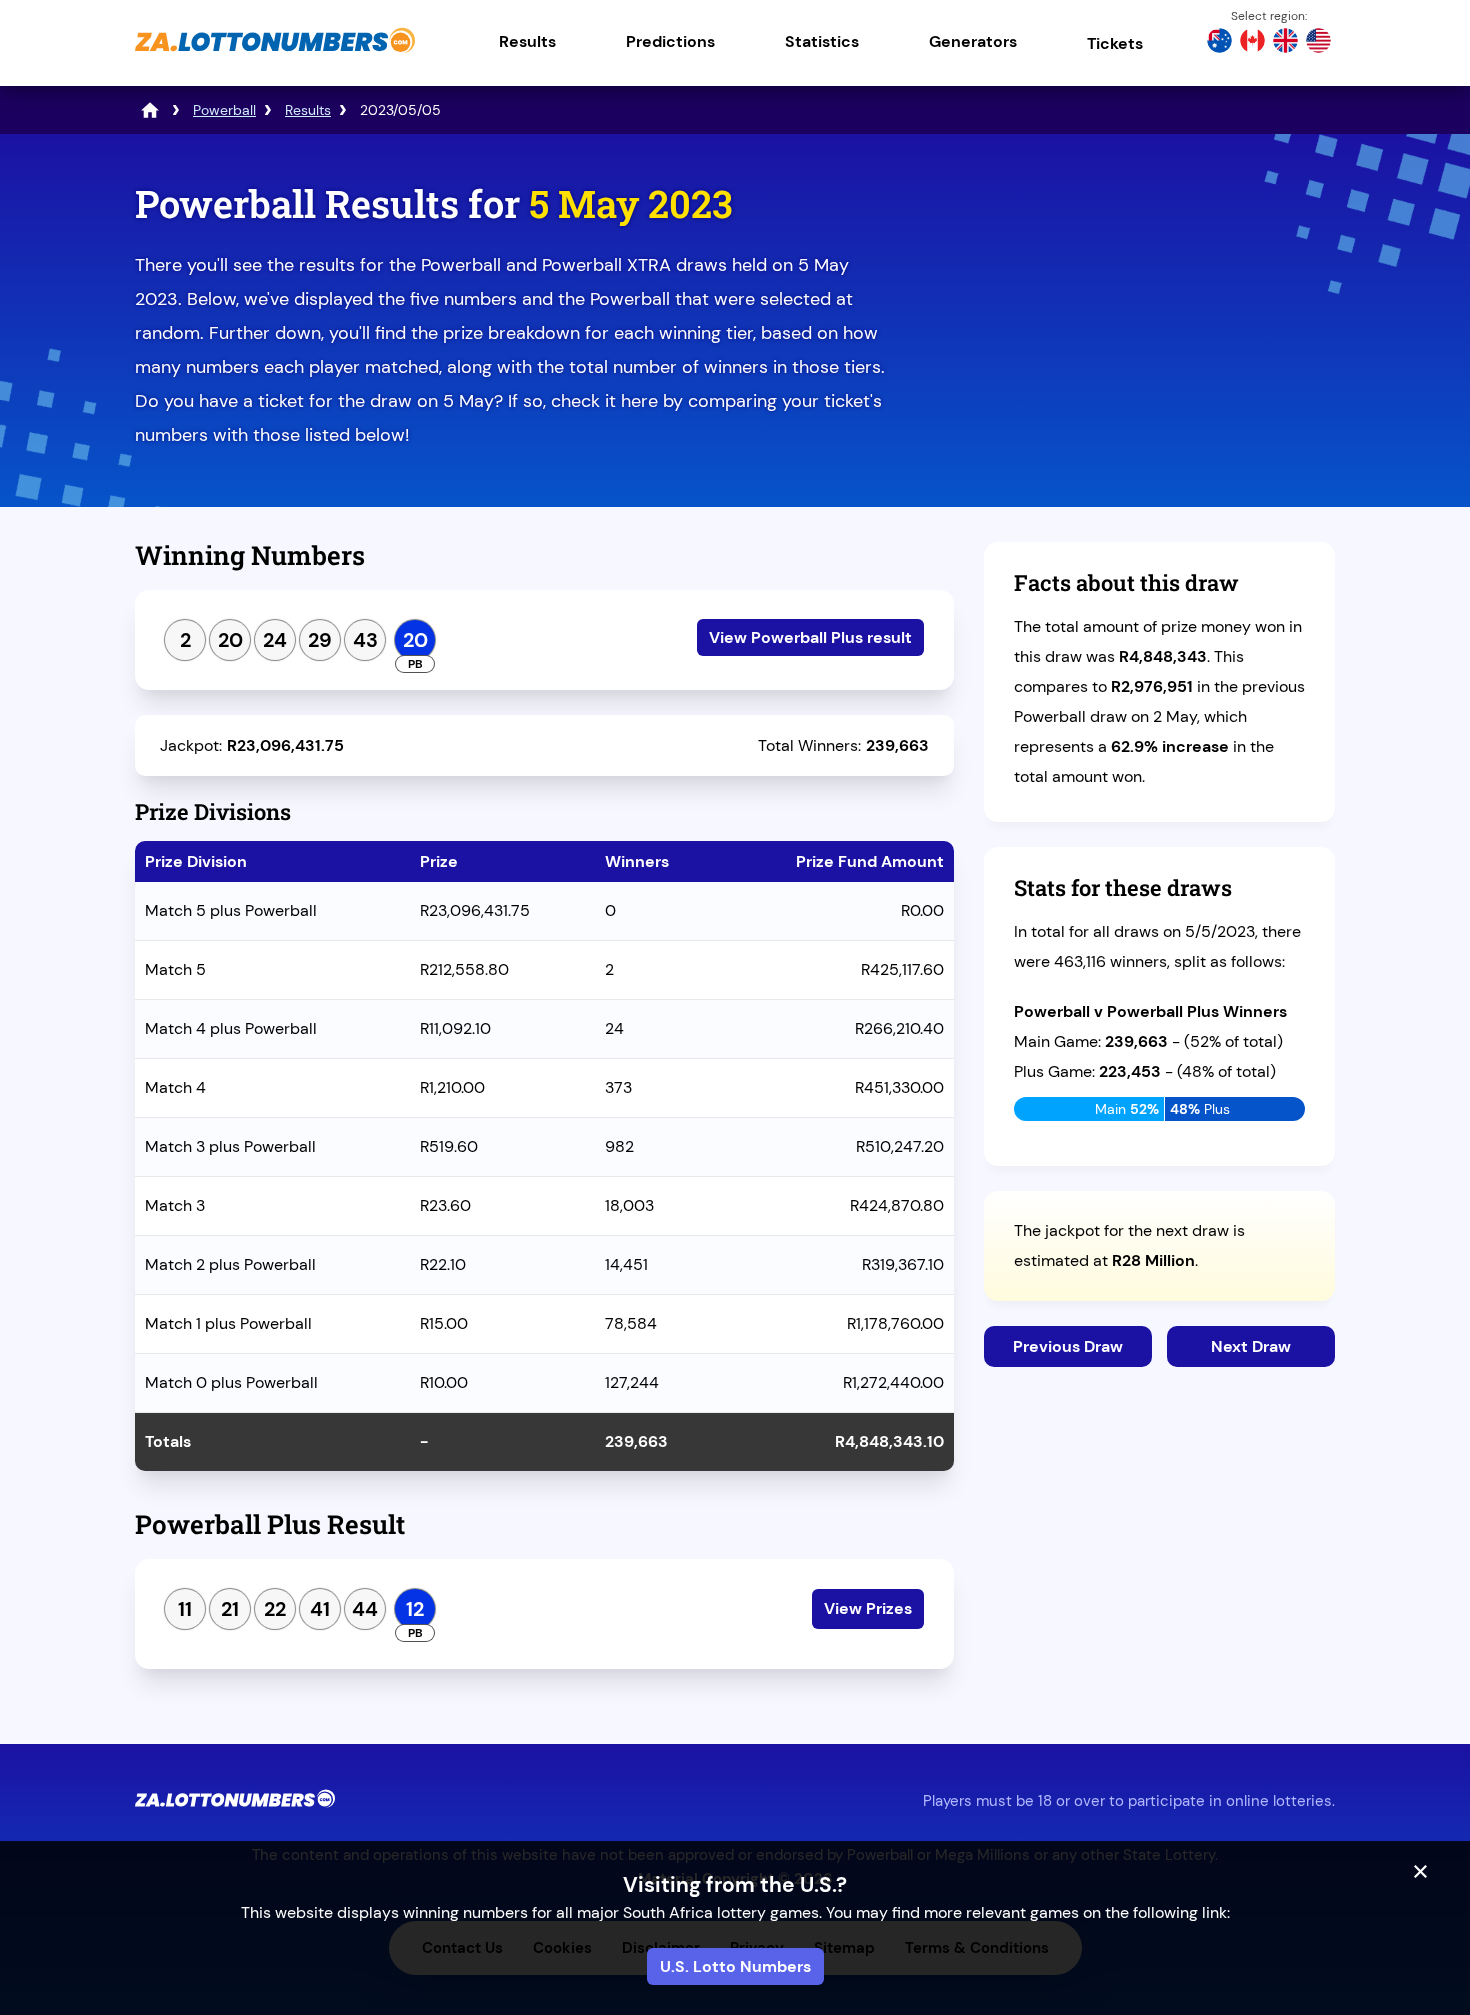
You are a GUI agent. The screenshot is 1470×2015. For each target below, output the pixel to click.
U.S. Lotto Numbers (735, 1966)
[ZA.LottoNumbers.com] (275, 54)
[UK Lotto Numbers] (1285, 43)
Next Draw (1251, 1346)
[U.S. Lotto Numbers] (1318, 43)
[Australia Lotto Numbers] (1219, 43)
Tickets (1115, 43)
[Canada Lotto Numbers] (1252, 43)
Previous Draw (1068, 1346)
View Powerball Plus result (810, 637)
